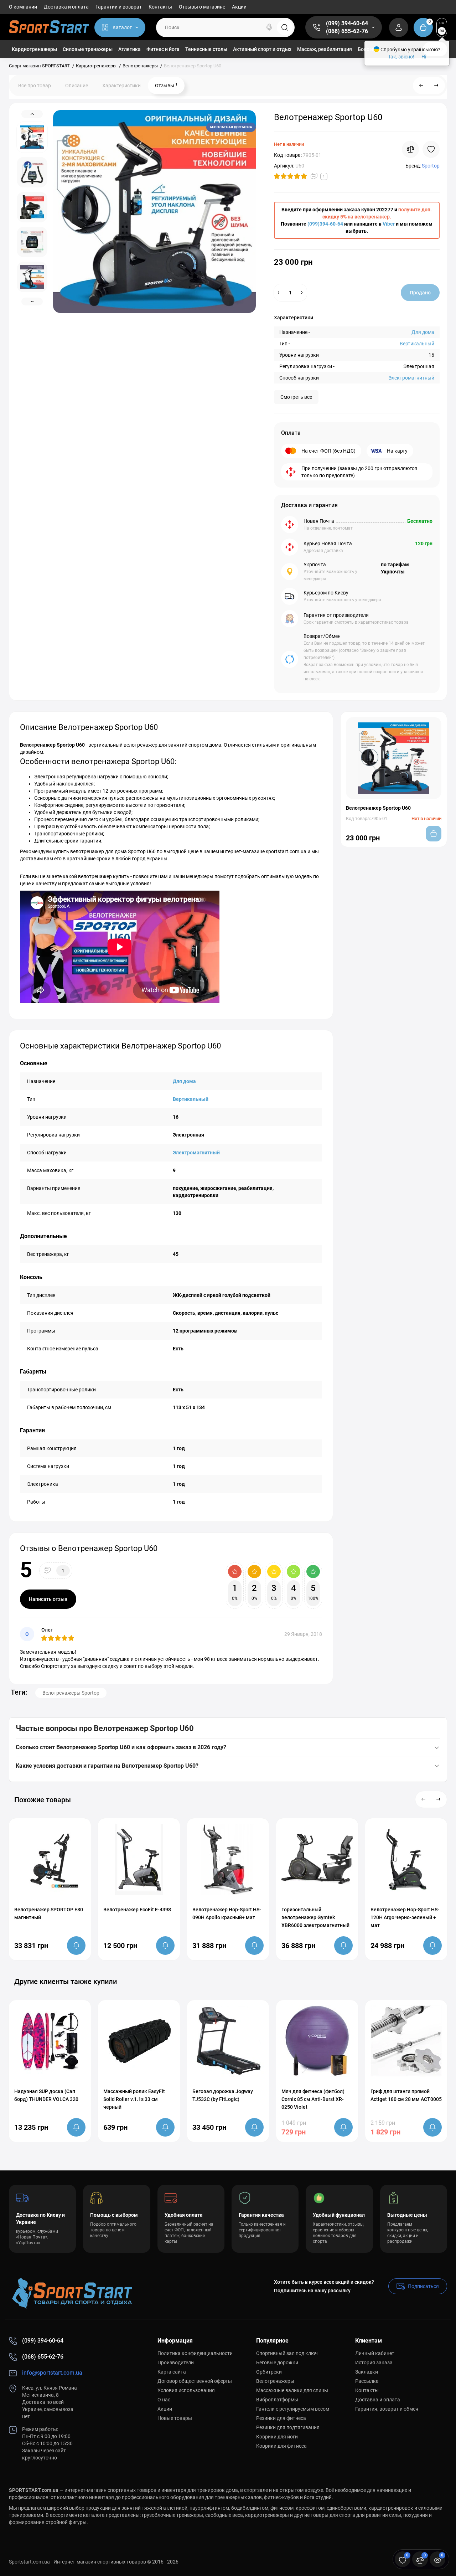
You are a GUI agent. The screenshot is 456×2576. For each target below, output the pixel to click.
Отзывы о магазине (202, 7)
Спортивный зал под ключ (287, 2353)
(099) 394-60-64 (347, 23)
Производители (176, 2363)
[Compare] (410, 149)
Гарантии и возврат (119, 7)
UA (442, 23)
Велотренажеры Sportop (71, 1693)
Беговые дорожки (277, 2363)
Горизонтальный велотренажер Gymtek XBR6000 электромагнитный (315, 1917)
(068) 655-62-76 (347, 31)
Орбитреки (269, 2372)
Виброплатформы (277, 2400)
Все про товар (35, 86)
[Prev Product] (421, 86)
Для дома (423, 332)
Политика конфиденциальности (195, 2353)
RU (442, 31)
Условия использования (186, 2390)
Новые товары (175, 2418)
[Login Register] (399, 27)
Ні (424, 57)
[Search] (269, 27)
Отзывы (166, 85)
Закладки (367, 2372)
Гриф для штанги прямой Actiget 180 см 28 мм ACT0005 (406, 2095)
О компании (23, 7)
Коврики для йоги (277, 2437)
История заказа (374, 2363)
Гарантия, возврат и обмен (387, 2409)
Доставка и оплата (66, 7)
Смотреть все (296, 397)
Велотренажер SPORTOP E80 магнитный (49, 1913)
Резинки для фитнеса (281, 2418)
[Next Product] (436, 86)
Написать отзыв (48, 1599)
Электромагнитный (411, 378)
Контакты (160, 7)
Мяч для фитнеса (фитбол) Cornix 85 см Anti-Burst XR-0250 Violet (313, 2099)
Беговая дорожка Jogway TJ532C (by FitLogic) (223, 2095)
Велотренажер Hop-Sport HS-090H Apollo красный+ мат (227, 1913)
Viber (389, 224)
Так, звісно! (401, 57)
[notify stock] (76, 1946)
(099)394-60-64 (325, 224)
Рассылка (367, 2381)
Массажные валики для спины (292, 2390)
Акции (239, 7)
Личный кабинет (375, 2353)
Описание (77, 86)
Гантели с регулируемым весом (293, 2409)
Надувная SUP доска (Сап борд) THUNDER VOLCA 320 (46, 2095)
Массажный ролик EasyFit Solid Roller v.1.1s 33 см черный (134, 2099)
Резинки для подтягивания (288, 2427)
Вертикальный (417, 344)
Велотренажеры (275, 2381)
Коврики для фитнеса (281, 2446)
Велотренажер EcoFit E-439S (137, 1910)
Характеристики (121, 86)
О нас (164, 2400)
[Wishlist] (431, 149)
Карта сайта (172, 2372)
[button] (424, 1799)
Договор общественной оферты (195, 2381)
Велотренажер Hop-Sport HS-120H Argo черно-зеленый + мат (405, 1917)
